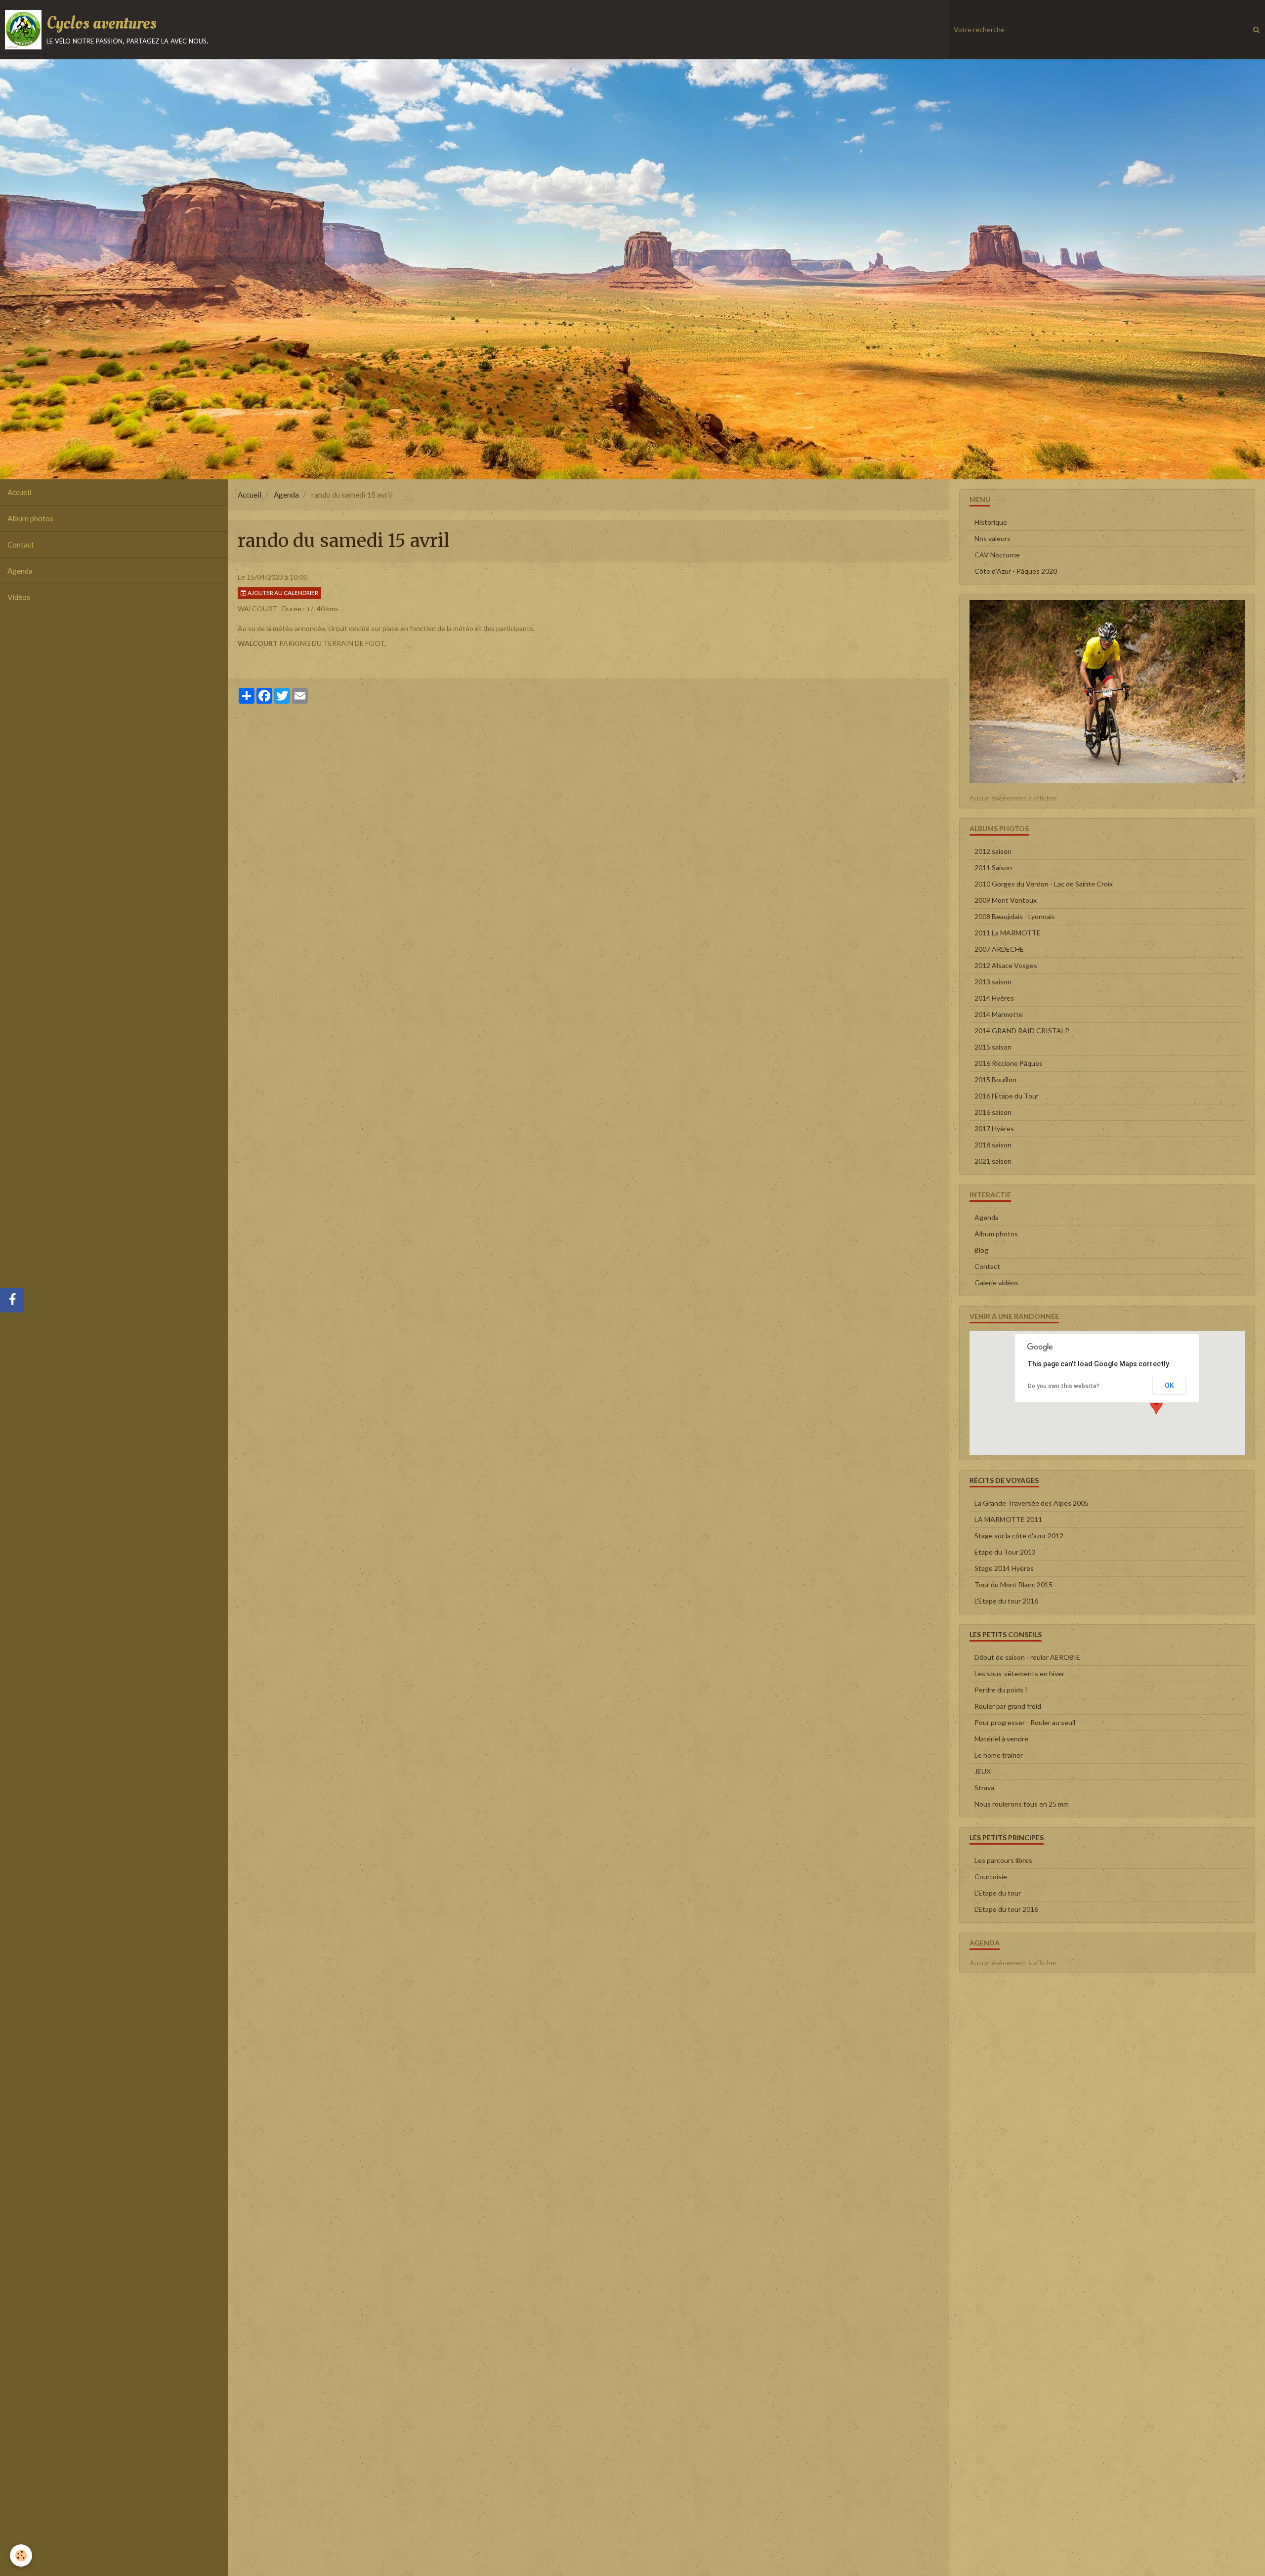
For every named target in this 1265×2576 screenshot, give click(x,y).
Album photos (30, 518)
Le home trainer (999, 1755)
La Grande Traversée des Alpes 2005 (1032, 1503)
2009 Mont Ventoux (1006, 900)
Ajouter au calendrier (282, 593)
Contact (21, 545)
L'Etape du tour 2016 (1006, 1601)
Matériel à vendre (1001, 1739)
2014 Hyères (994, 998)
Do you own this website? (1064, 1386)
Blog (981, 1250)
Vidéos (19, 597)
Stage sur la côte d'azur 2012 (1019, 1536)
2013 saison (993, 982)
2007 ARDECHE (999, 949)
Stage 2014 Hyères (1004, 1568)
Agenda (20, 571)
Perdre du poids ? (1001, 1690)
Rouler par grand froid (1008, 1706)
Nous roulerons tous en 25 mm (1022, 1804)
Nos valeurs (992, 538)
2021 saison (993, 1161)
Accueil (19, 492)
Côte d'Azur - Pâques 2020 (1016, 571)
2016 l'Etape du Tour (1007, 1096)
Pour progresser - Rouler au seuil (1025, 1722)
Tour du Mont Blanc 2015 (1013, 1584)
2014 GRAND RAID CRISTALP (1022, 1031)
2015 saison (993, 1047)
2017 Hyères (994, 1128)
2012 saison (993, 851)
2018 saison (993, 1145)
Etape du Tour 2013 (1005, 1552)
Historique (991, 522)
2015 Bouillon (995, 1079)
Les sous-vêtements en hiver (1019, 1673)
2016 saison (993, 1112)
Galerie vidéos (996, 1283)
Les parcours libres (1003, 1860)
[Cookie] (21, 2555)
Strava (984, 1788)
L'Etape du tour (998, 1893)
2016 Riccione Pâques (1009, 1063)
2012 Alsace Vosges (1006, 965)
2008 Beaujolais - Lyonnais (1015, 916)
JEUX (983, 1771)
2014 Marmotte (999, 1014)
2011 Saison (993, 867)
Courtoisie (991, 1877)
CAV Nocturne (997, 555)
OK (1169, 1386)
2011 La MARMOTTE (1008, 933)
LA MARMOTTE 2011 (1008, 1519)
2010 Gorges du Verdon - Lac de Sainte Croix (1044, 884)
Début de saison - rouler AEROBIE (1027, 1657)
